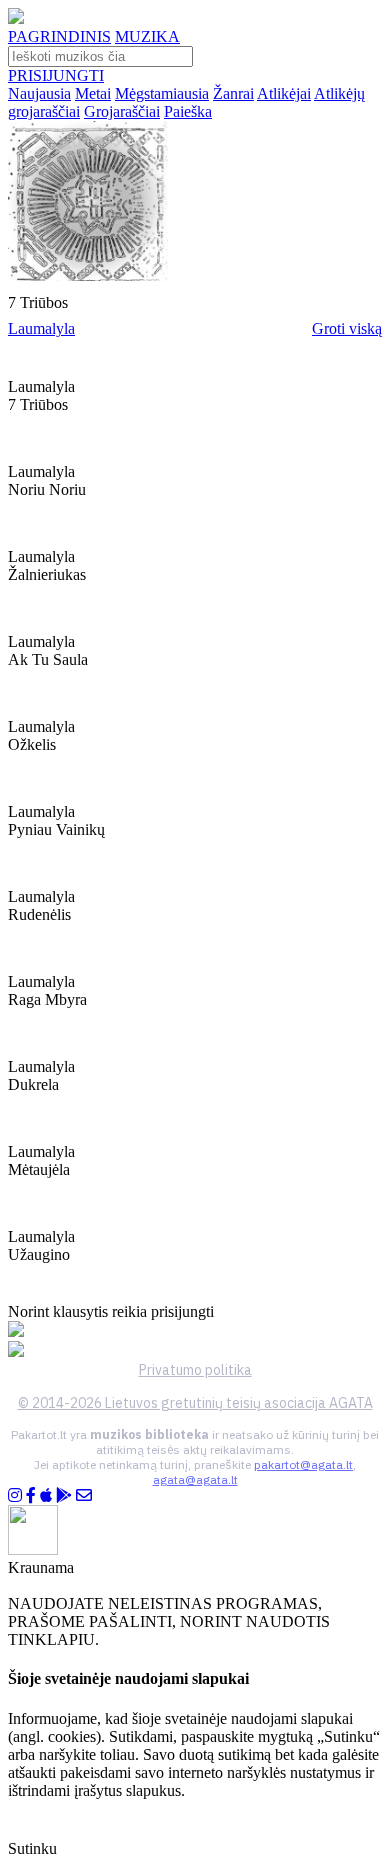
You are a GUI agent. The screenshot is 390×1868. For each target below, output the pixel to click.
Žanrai (233, 93)
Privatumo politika (195, 1370)
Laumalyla (41, 328)
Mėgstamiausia (162, 93)
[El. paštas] (84, 1495)
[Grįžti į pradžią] (16, 18)
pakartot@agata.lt (303, 1464)
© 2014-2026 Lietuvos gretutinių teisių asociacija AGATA (195, 1403)
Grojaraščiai (122, 111)
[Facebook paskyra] (31, 1495)
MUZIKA (147, 36)
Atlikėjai (284, 93)
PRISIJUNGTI (56, 75)
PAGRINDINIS (59, 36)
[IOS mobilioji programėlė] (46, 1495)
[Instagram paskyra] (15, 1495)
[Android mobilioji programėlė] (64, 1495)
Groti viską (347, 328)
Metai (93, 93)
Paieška (188, 111)
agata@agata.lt (195, 1479)
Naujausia (39, 93)
